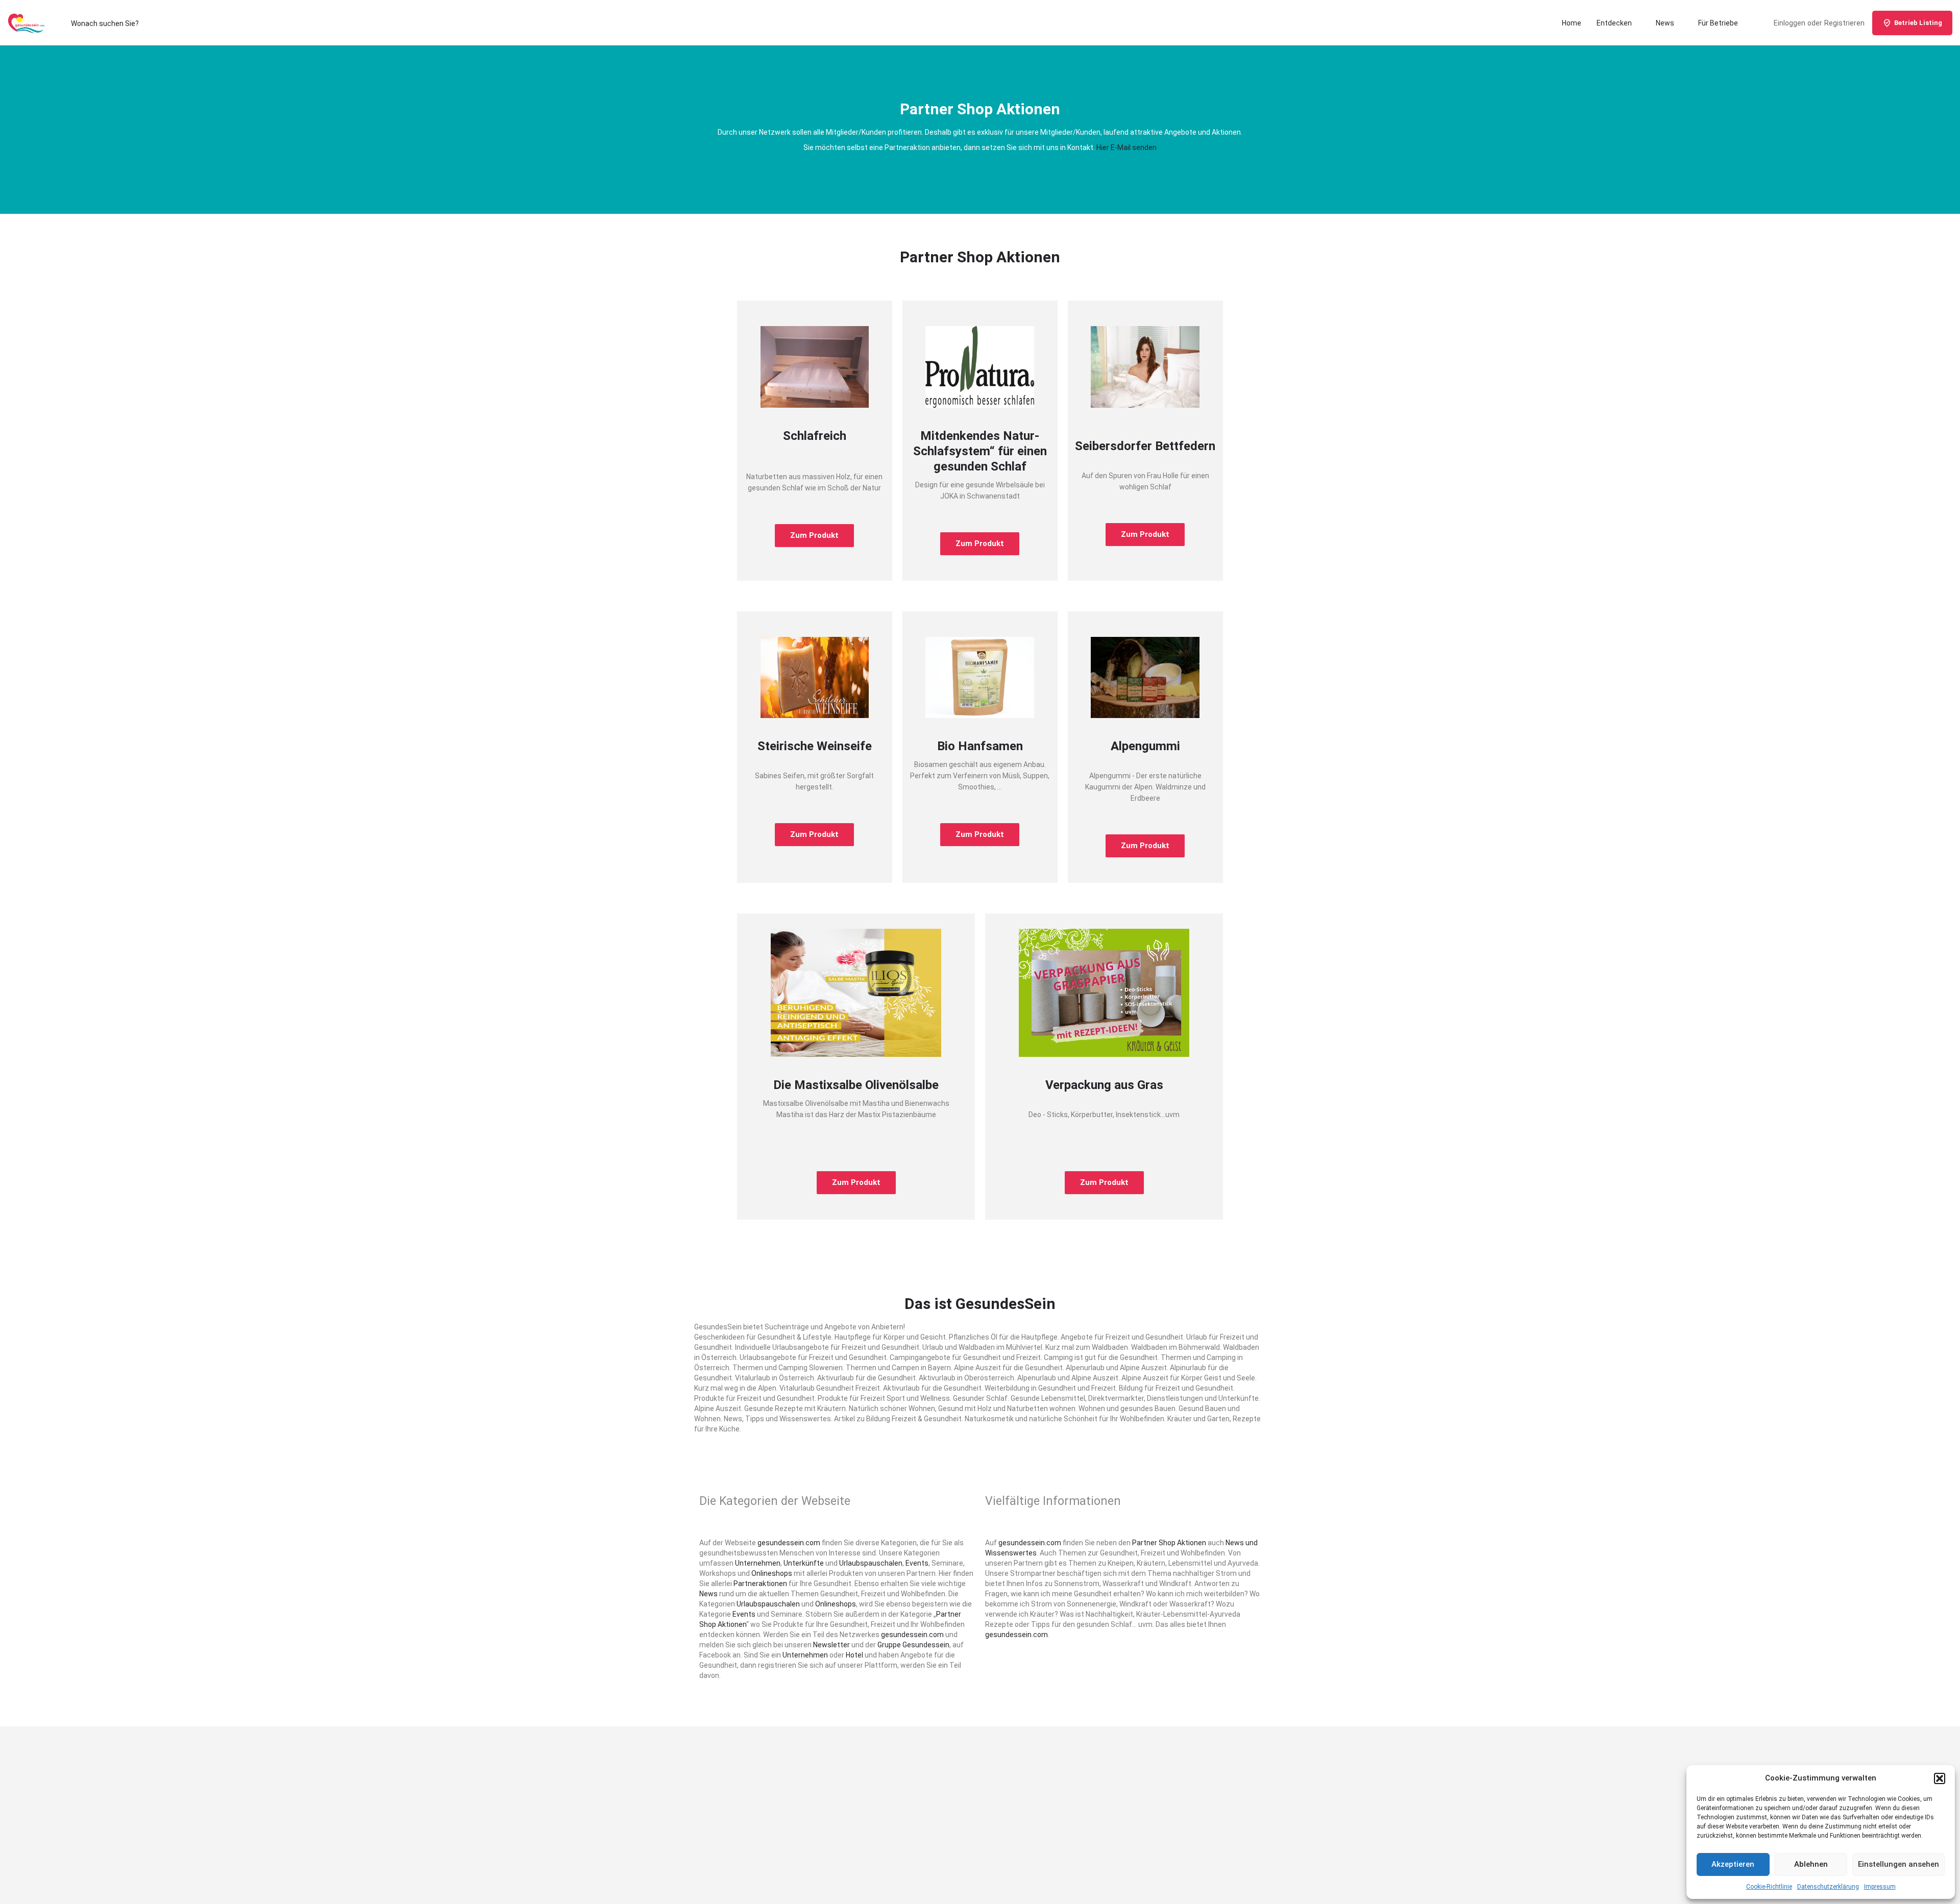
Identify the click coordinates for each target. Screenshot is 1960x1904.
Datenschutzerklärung (1828, 1887)
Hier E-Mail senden (1126, 147)
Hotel (854, 1655)
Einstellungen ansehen (1898, 1864)
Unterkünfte (804, 1563)
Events (917, 1563)
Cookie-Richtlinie (1769, 1887)
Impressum (1880, 1887)
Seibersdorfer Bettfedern (1145, 446)
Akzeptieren (1733, 1864)
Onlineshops (772, 1573)
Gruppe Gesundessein (913, 1645)
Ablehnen (1811, 1864)
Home (1572, 23)
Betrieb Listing (1918, 23)
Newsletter (831, 1645)
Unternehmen (758, 1563)
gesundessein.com (789, 1543)
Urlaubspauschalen (871, 1563)
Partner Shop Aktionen (1169, 1543)
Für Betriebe (1718, 23)
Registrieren (1844, 23)
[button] (1940, 1778)
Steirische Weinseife (815, 746)
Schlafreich (815, 436)
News (1665, 23)
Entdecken (1614, 23)
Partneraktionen (760, 1584)
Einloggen (1790, 23)
